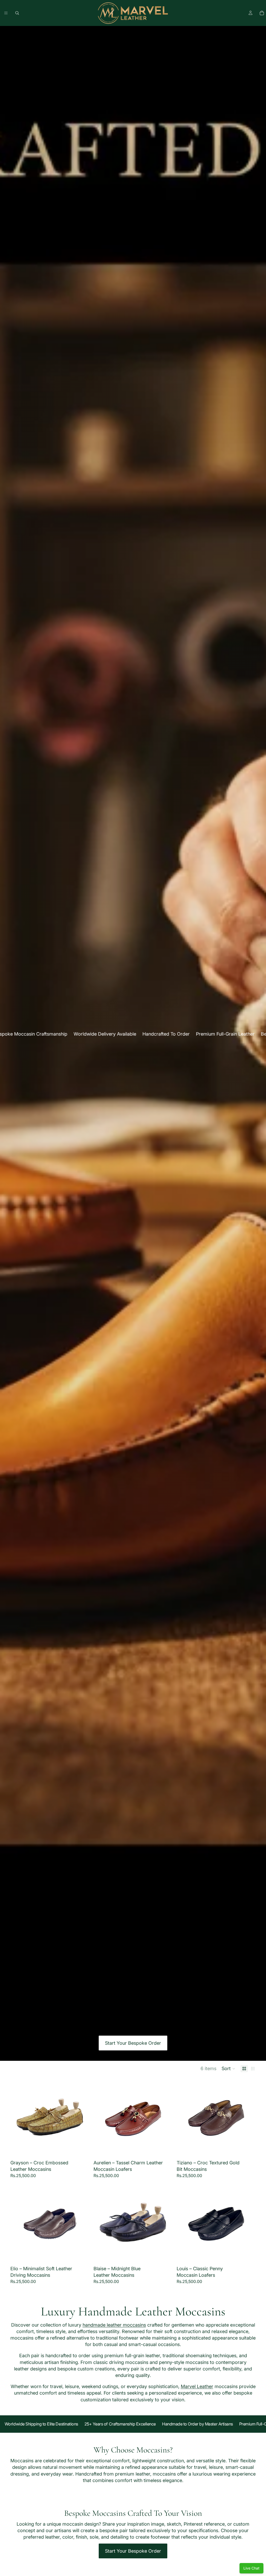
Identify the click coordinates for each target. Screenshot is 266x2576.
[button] (228, 2069)
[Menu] (6, 13)
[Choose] (81, 2149)
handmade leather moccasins (114, 2325)
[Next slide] (82, 2118)
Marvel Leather (197, 2386)
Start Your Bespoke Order (133, 2043)
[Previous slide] (18, 2118)
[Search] (17, 13)
